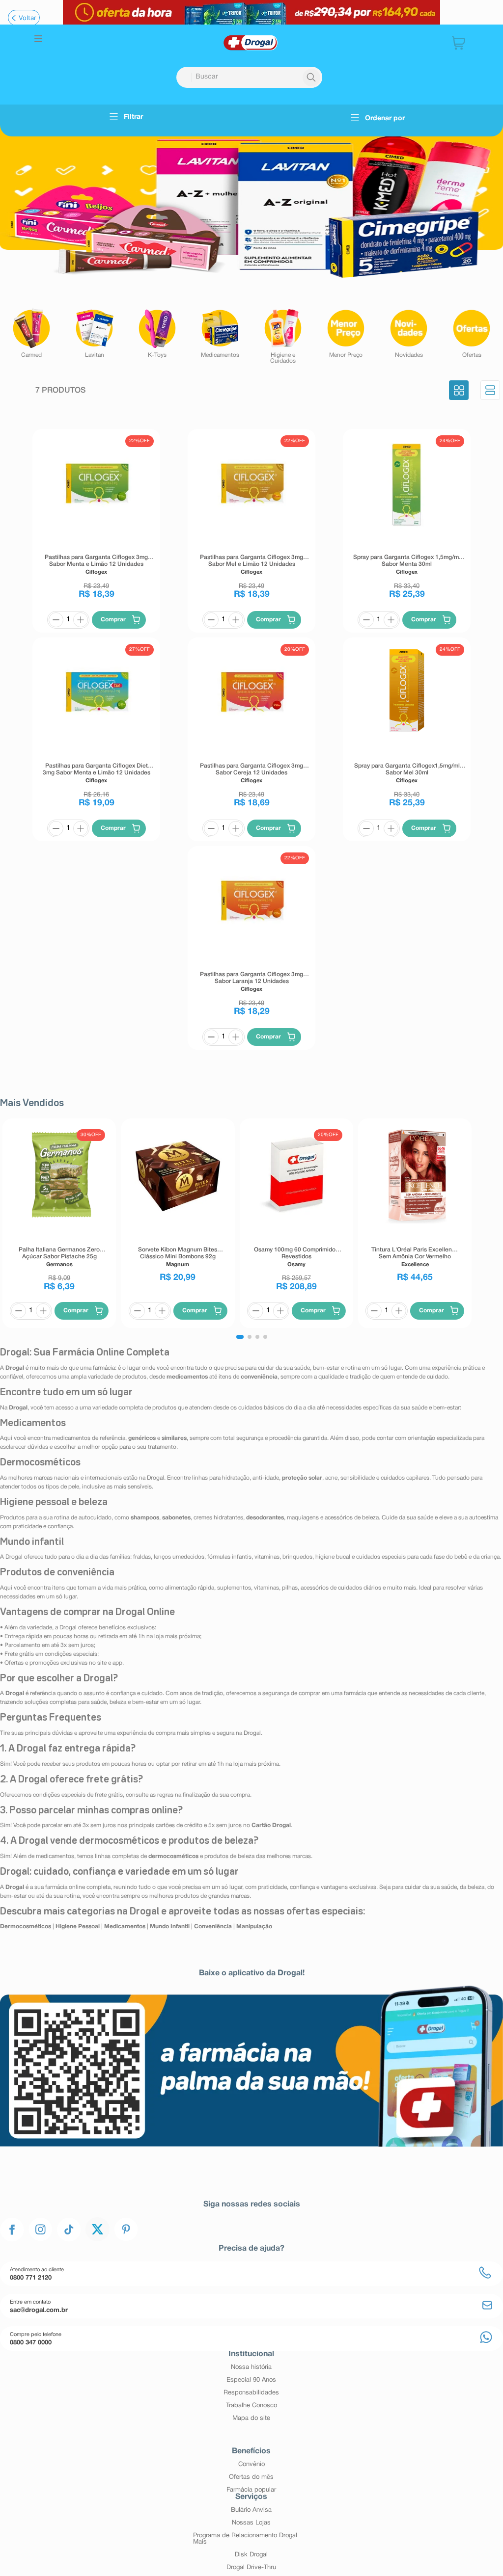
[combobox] (249, 77)
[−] (56, 620)
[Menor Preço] (346, 333)
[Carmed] (31, 333)
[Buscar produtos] (311, 78)
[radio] (459, 391)
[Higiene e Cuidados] (283, 336)
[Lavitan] (94, 333)
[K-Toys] (157, 333)
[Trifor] (251, 12)
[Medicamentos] (220, 333)
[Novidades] (409, 333)
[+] (81, 620)
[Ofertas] (472, 333)
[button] (38, 40)
